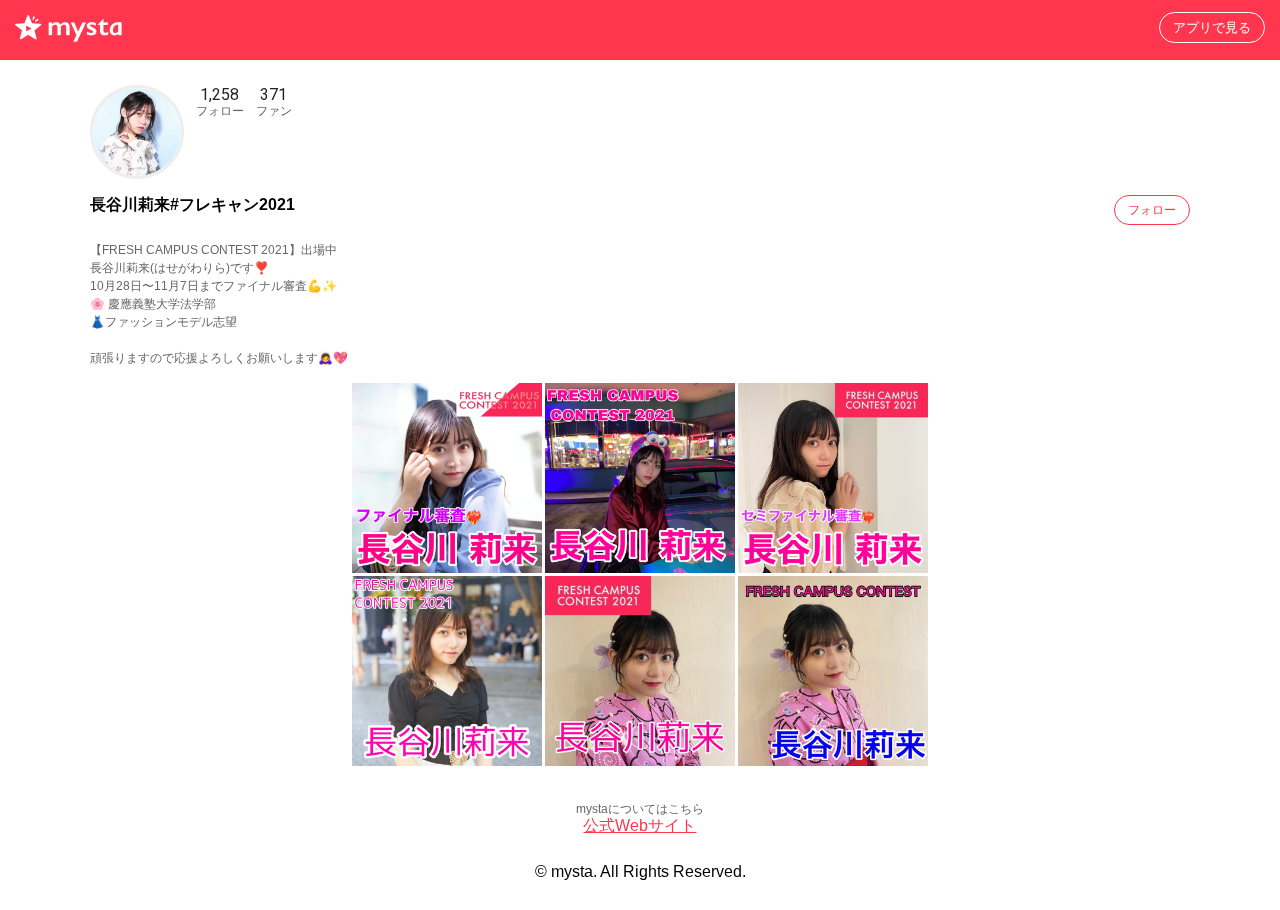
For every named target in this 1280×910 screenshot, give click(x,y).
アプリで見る (1212, 27)
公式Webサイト (639, 825)
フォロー (1152, 210)
